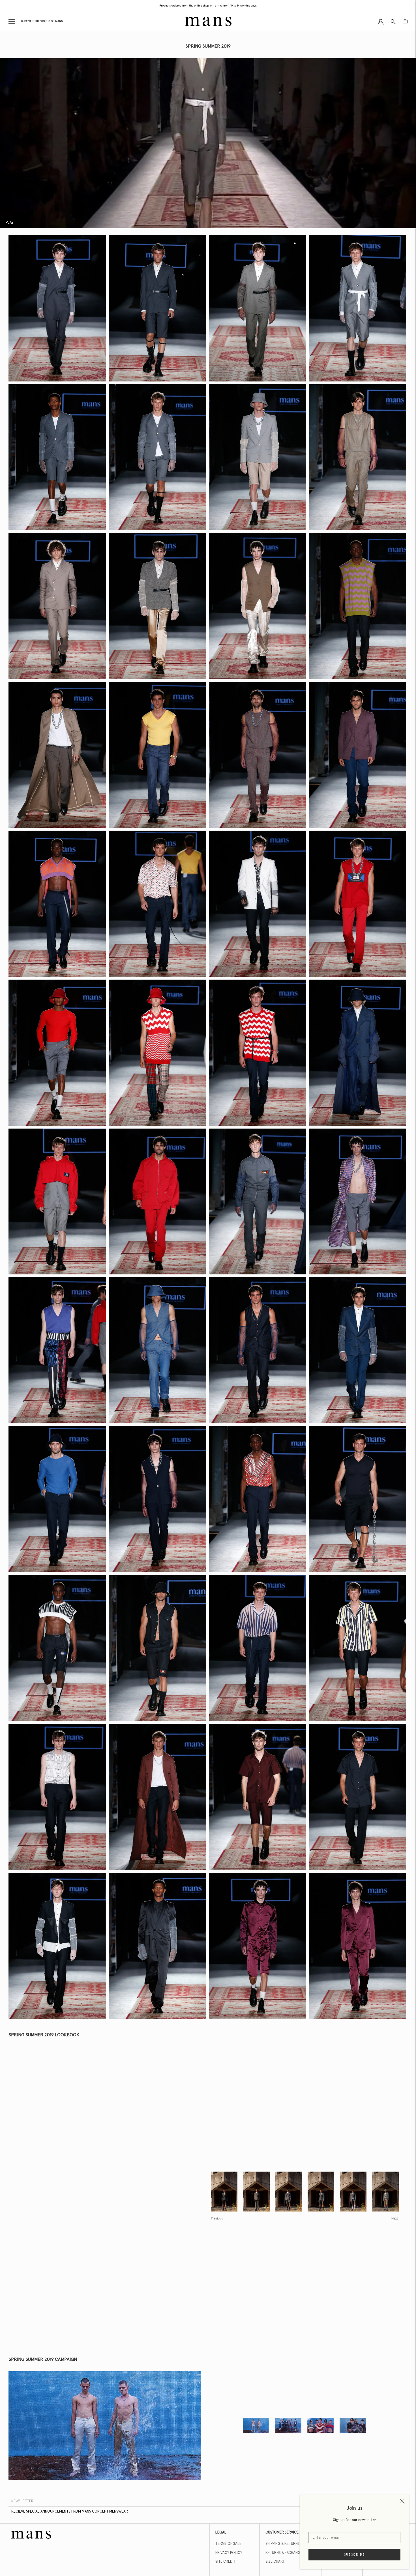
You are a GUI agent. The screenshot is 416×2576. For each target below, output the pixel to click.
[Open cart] (405, 21)
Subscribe (355, 2555)
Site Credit (226, 2562)
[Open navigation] (12, 21)
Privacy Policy (229, 2553)
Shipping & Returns (283, 2544)
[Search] (393, 21)
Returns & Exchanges (285, 2553)
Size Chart (275, 2562)
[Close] (402, 2501)
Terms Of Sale (228, 2544)
